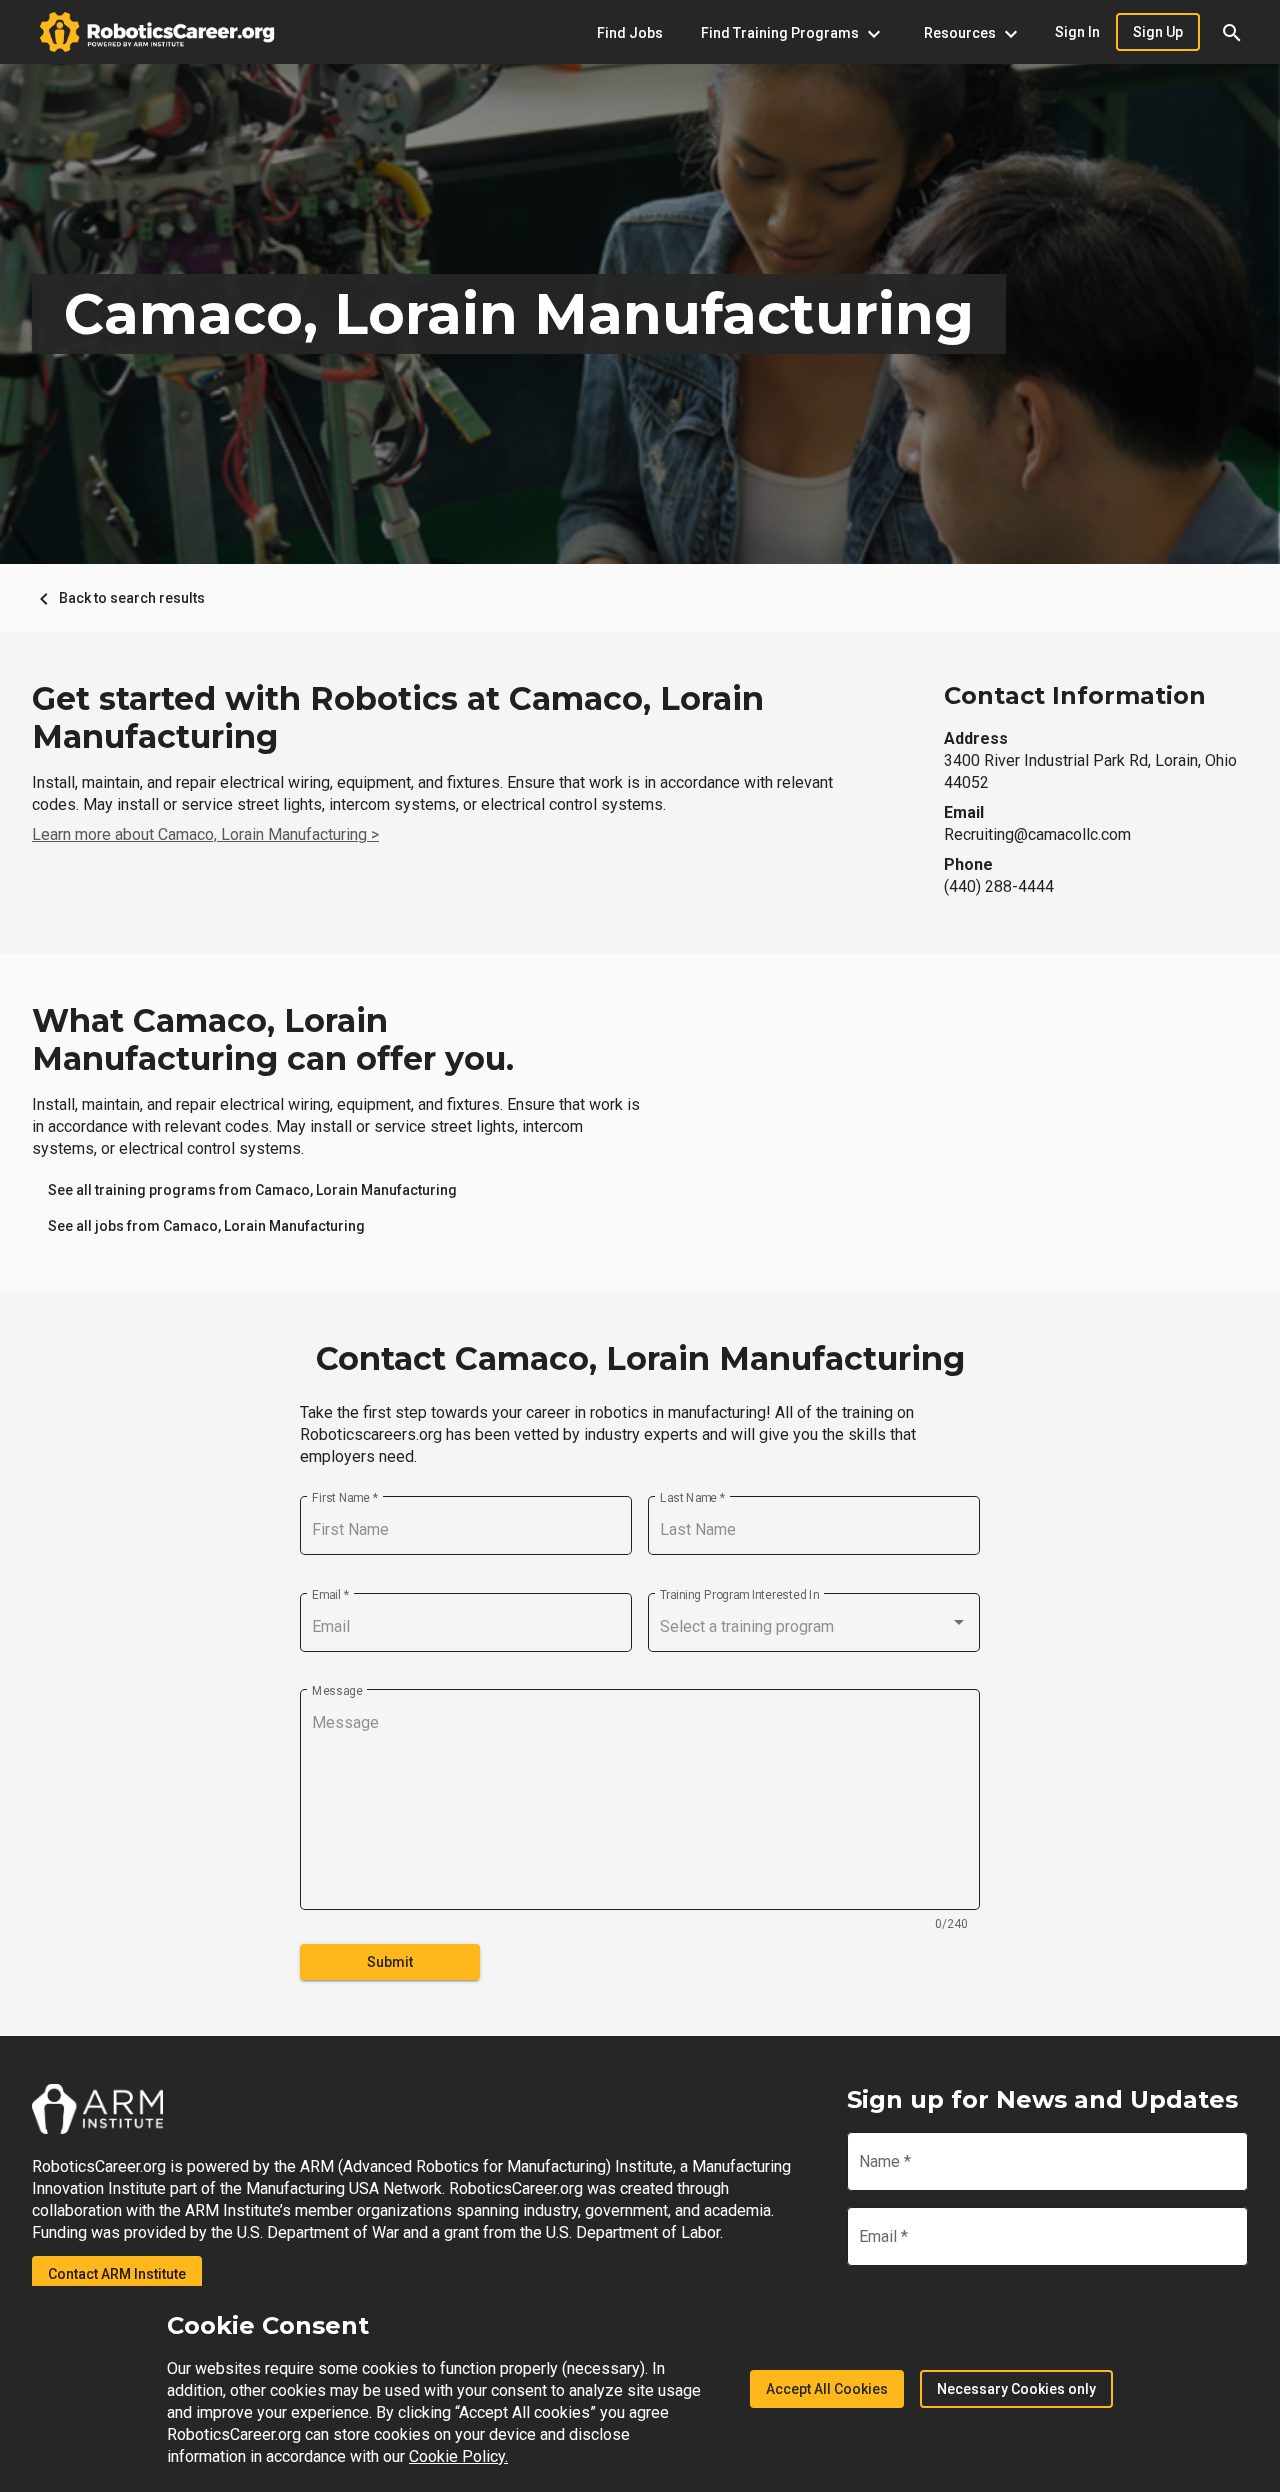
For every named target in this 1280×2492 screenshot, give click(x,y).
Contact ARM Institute (117, 2274)
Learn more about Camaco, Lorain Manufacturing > (205, 834)
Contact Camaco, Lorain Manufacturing (640, 1359)
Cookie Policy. (458, 2456)
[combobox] (814, 1627)
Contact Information (1075, 695)
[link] (252, 1190)
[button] (1232, 32)
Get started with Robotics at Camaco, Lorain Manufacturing (398, 718)
